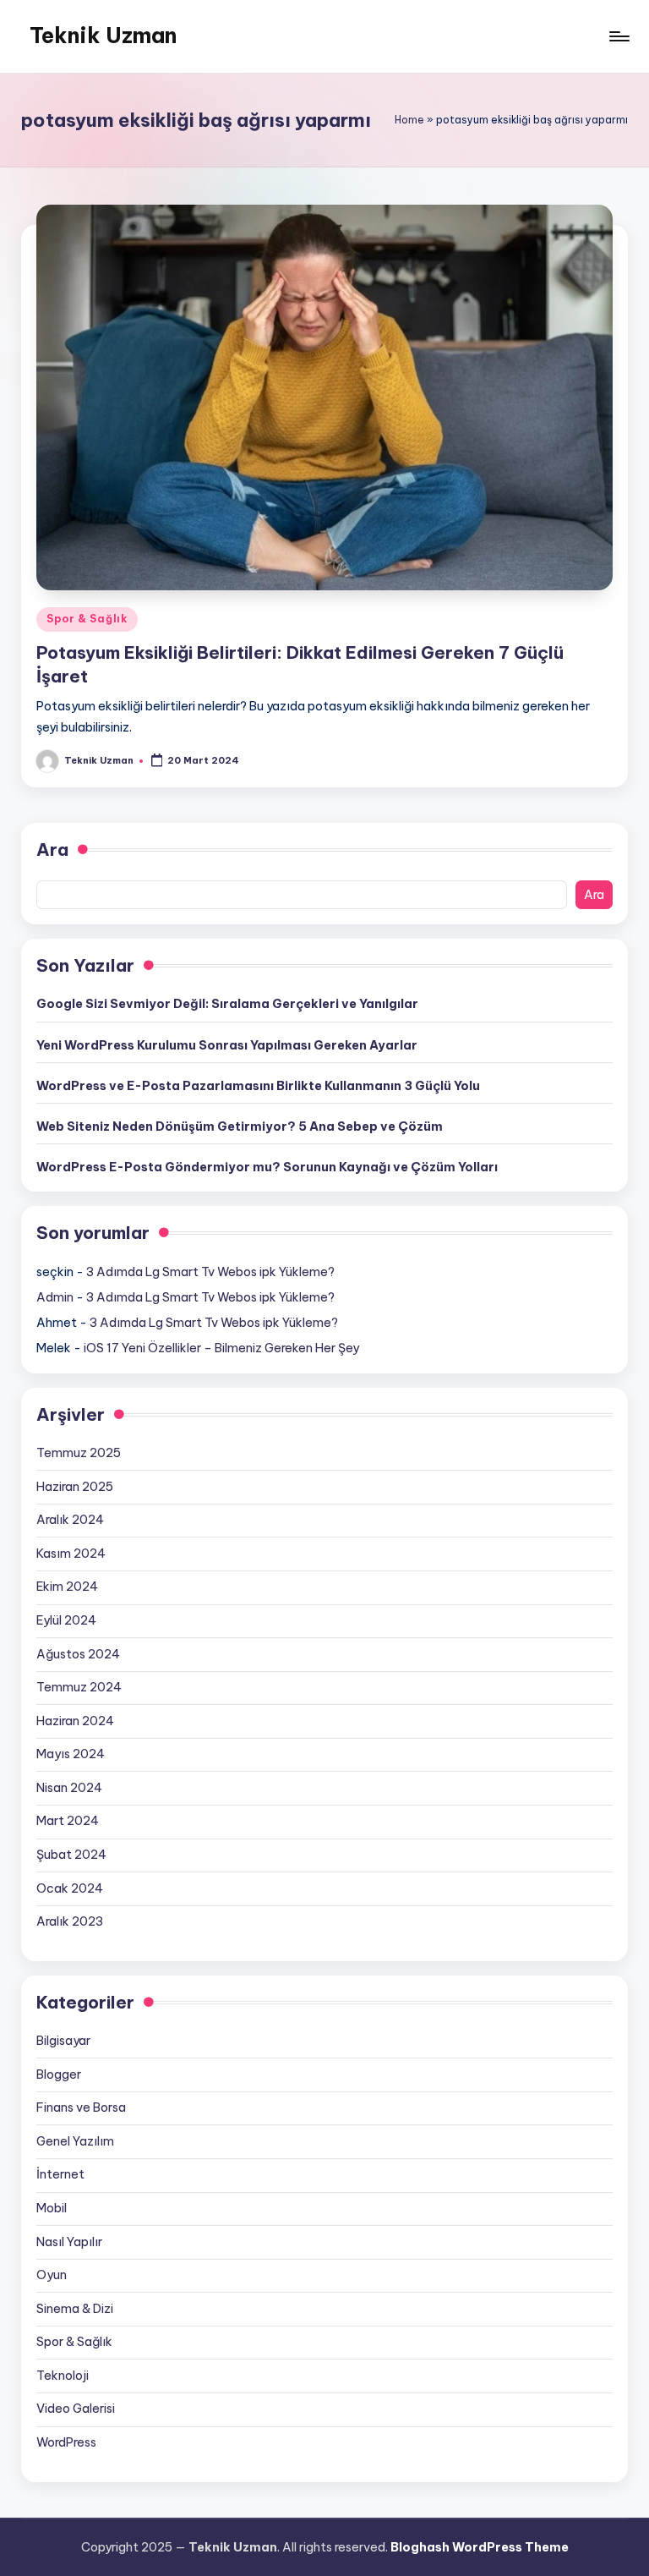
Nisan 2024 (69, 1788)
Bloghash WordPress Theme (480, 2547)
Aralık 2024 (70, 1520)
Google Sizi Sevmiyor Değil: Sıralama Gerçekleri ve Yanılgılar (227, 1004)
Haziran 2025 (75, 1487)
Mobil (52, 2208)
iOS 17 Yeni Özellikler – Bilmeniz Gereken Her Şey (221, 1348)
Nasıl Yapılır (69, 2242)
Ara (52, 850)
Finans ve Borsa (81, 2107)
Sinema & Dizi (75, 2309)
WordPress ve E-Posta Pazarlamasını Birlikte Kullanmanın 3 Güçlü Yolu (258, 1086)
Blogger (59, 2075)
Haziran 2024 (75, 1721)
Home (409, 120)
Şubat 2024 (71, 1855)
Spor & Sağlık (87, 619)
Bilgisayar (63, 2041)
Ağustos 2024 (78, 1654)
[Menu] (618, 36)
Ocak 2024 (70, 1888)
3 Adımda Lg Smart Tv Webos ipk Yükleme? (210, 1272)
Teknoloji (63, 2376)
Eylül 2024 (66, 1620)
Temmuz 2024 (79, 1687)
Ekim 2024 (67, 1587)
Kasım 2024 (71, 1554)
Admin (55, 1297)
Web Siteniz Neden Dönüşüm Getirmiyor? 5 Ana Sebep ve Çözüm (240, 1126)
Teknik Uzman (103, 36)
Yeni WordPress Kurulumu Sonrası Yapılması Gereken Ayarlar (227, 1045)
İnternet (60, 2174)
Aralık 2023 (70, 1921)
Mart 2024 (68, 1821)
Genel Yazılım (75, 2141)
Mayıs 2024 (71, 1754)
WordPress (66, 2442)
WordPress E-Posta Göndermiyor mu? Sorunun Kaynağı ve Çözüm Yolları (267, 1167)
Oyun (52, 2275)
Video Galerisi (76, 2409)
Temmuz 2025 (79, 1453)
